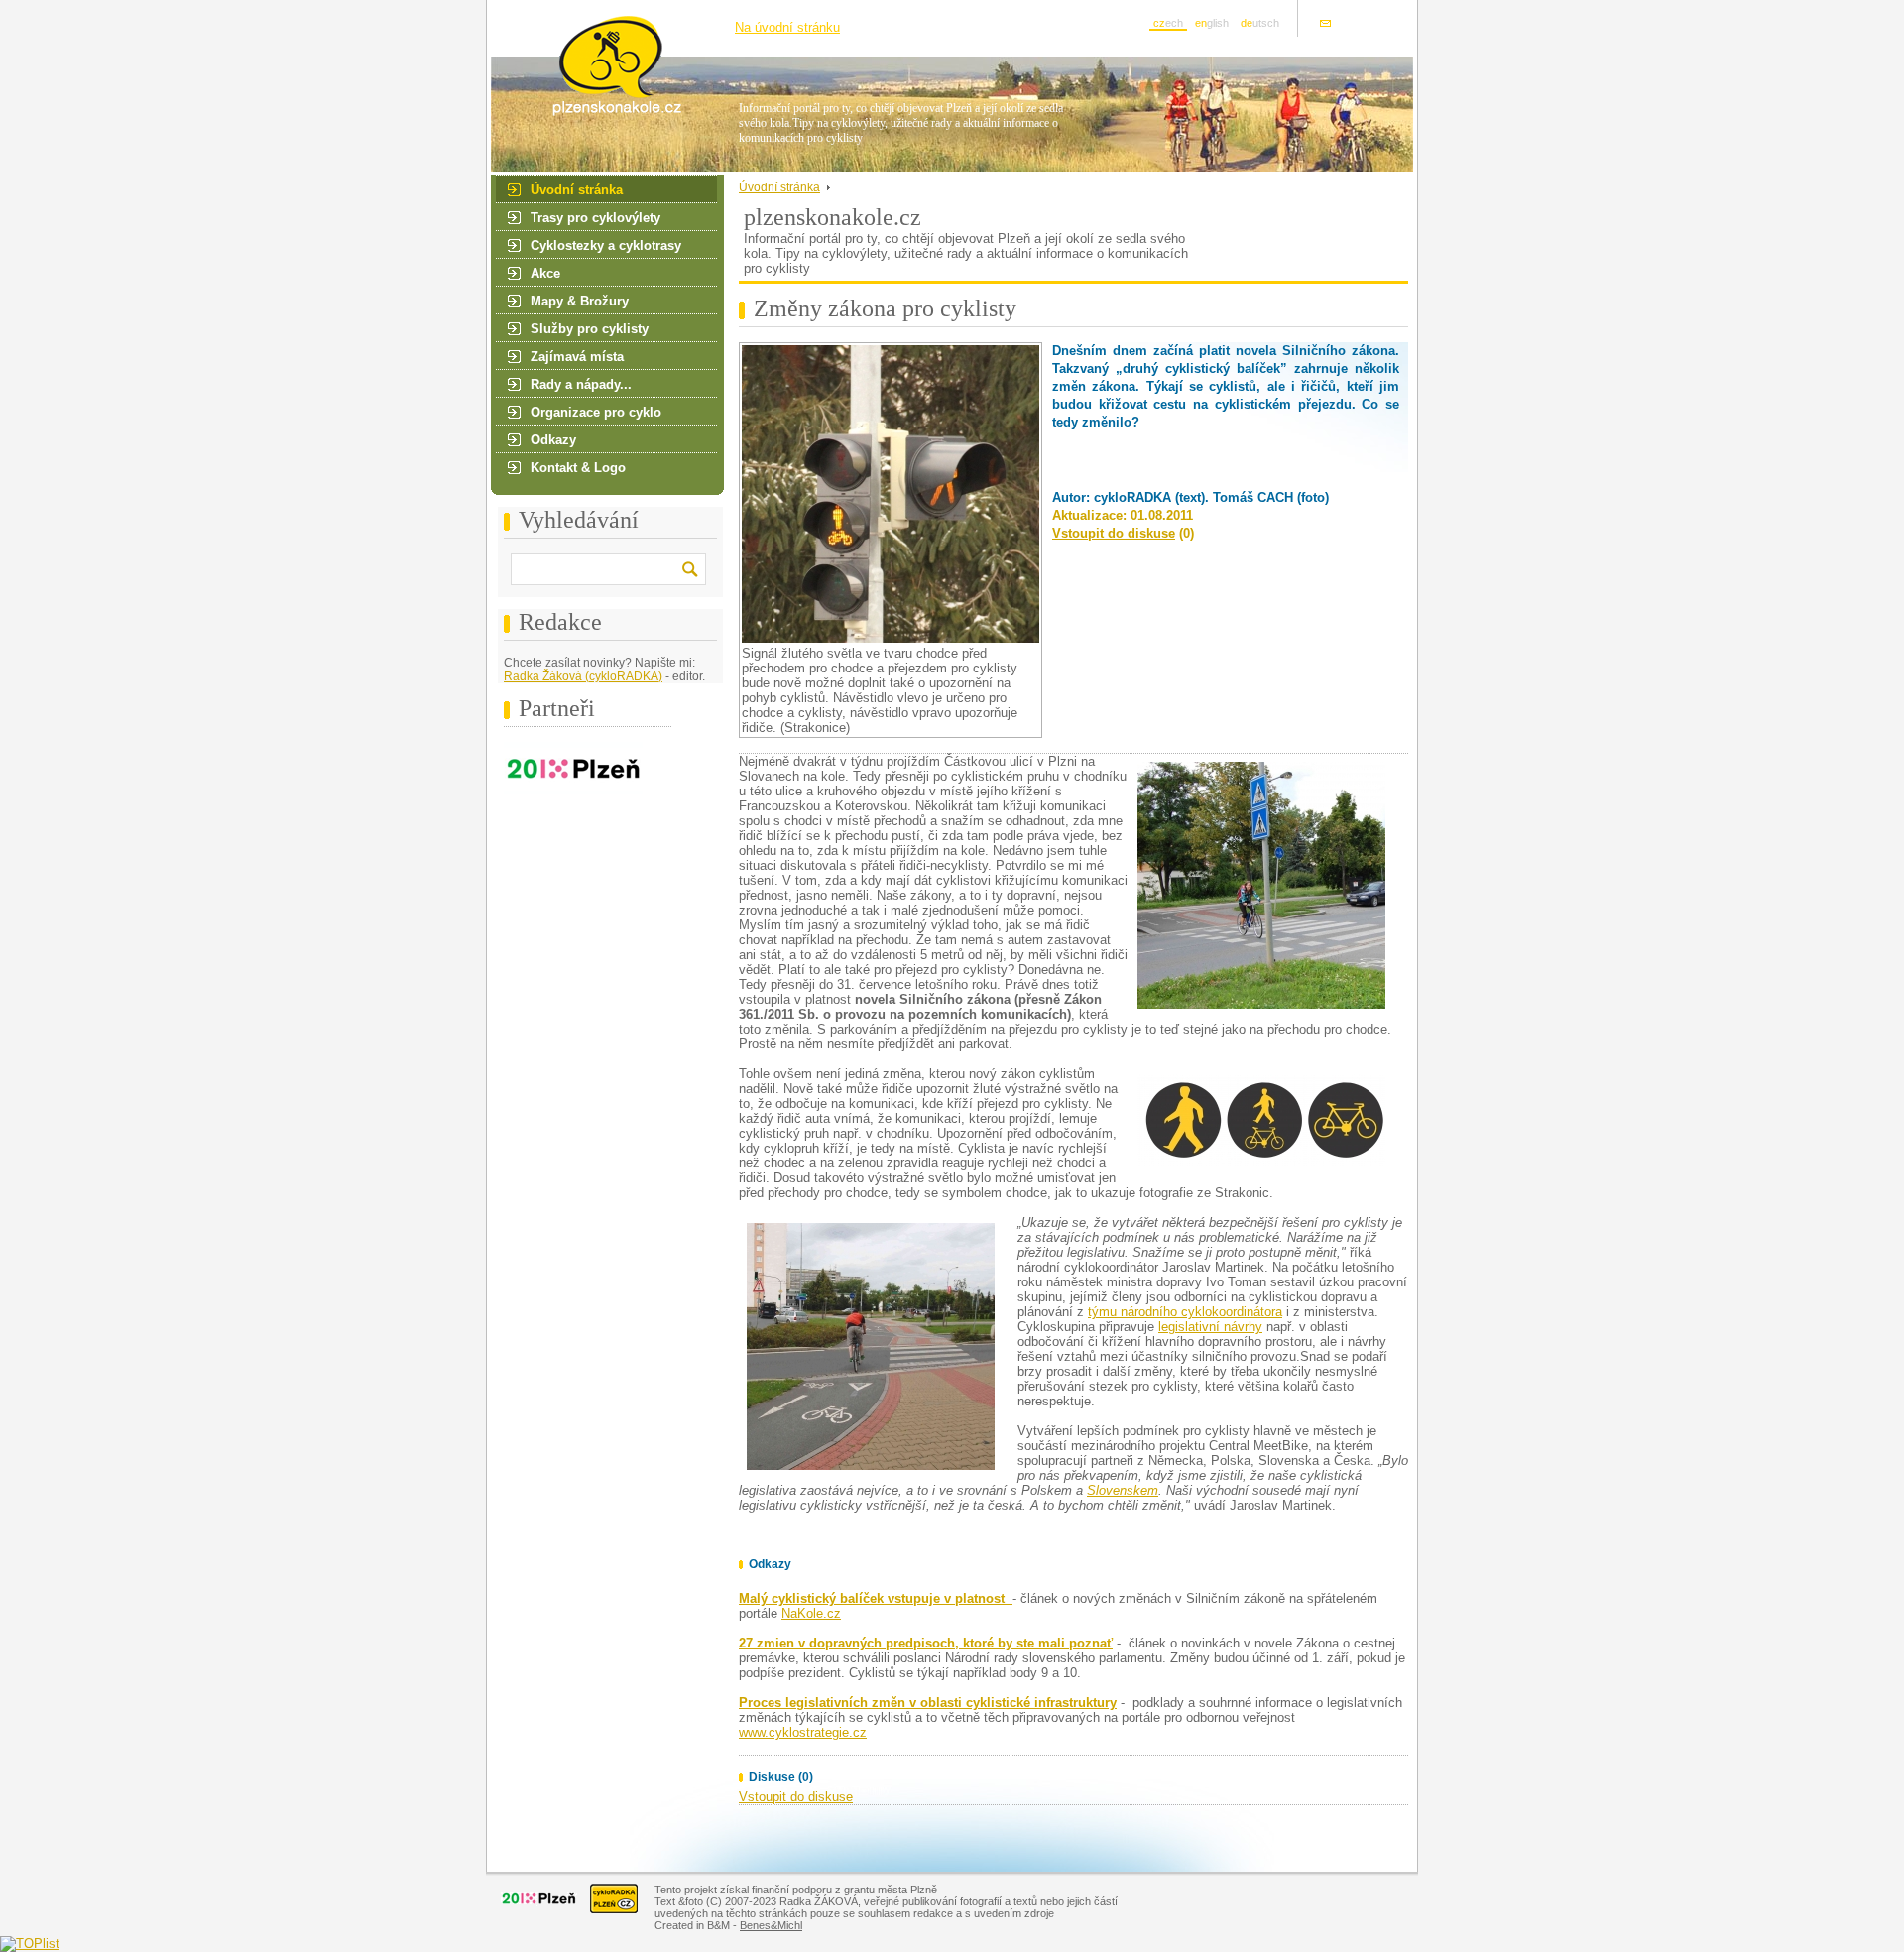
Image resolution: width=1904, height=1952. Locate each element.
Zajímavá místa (577, 357)
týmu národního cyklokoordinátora (1185, 1312)
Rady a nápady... (581, 384)
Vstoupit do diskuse (1114, 533)
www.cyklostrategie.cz (803, 1732)
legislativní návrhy (1210, 1327)
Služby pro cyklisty (590, 329)
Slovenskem (1123, 1490)
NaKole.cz (811, 1613)
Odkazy (553, 440)
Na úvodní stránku (787, 27)
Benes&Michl (771, 1925)
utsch (1260, 23)
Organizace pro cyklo (596, 412)
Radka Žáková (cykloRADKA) (583, 676)
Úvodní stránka (577, 190)
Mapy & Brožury (580, 301)
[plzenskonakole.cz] (597, 113)
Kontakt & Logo (578, 468)
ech (1168, 23)
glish (1212, 23)
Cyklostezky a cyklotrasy (606, 245)
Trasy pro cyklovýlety (595, 218)
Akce (545, 273)
